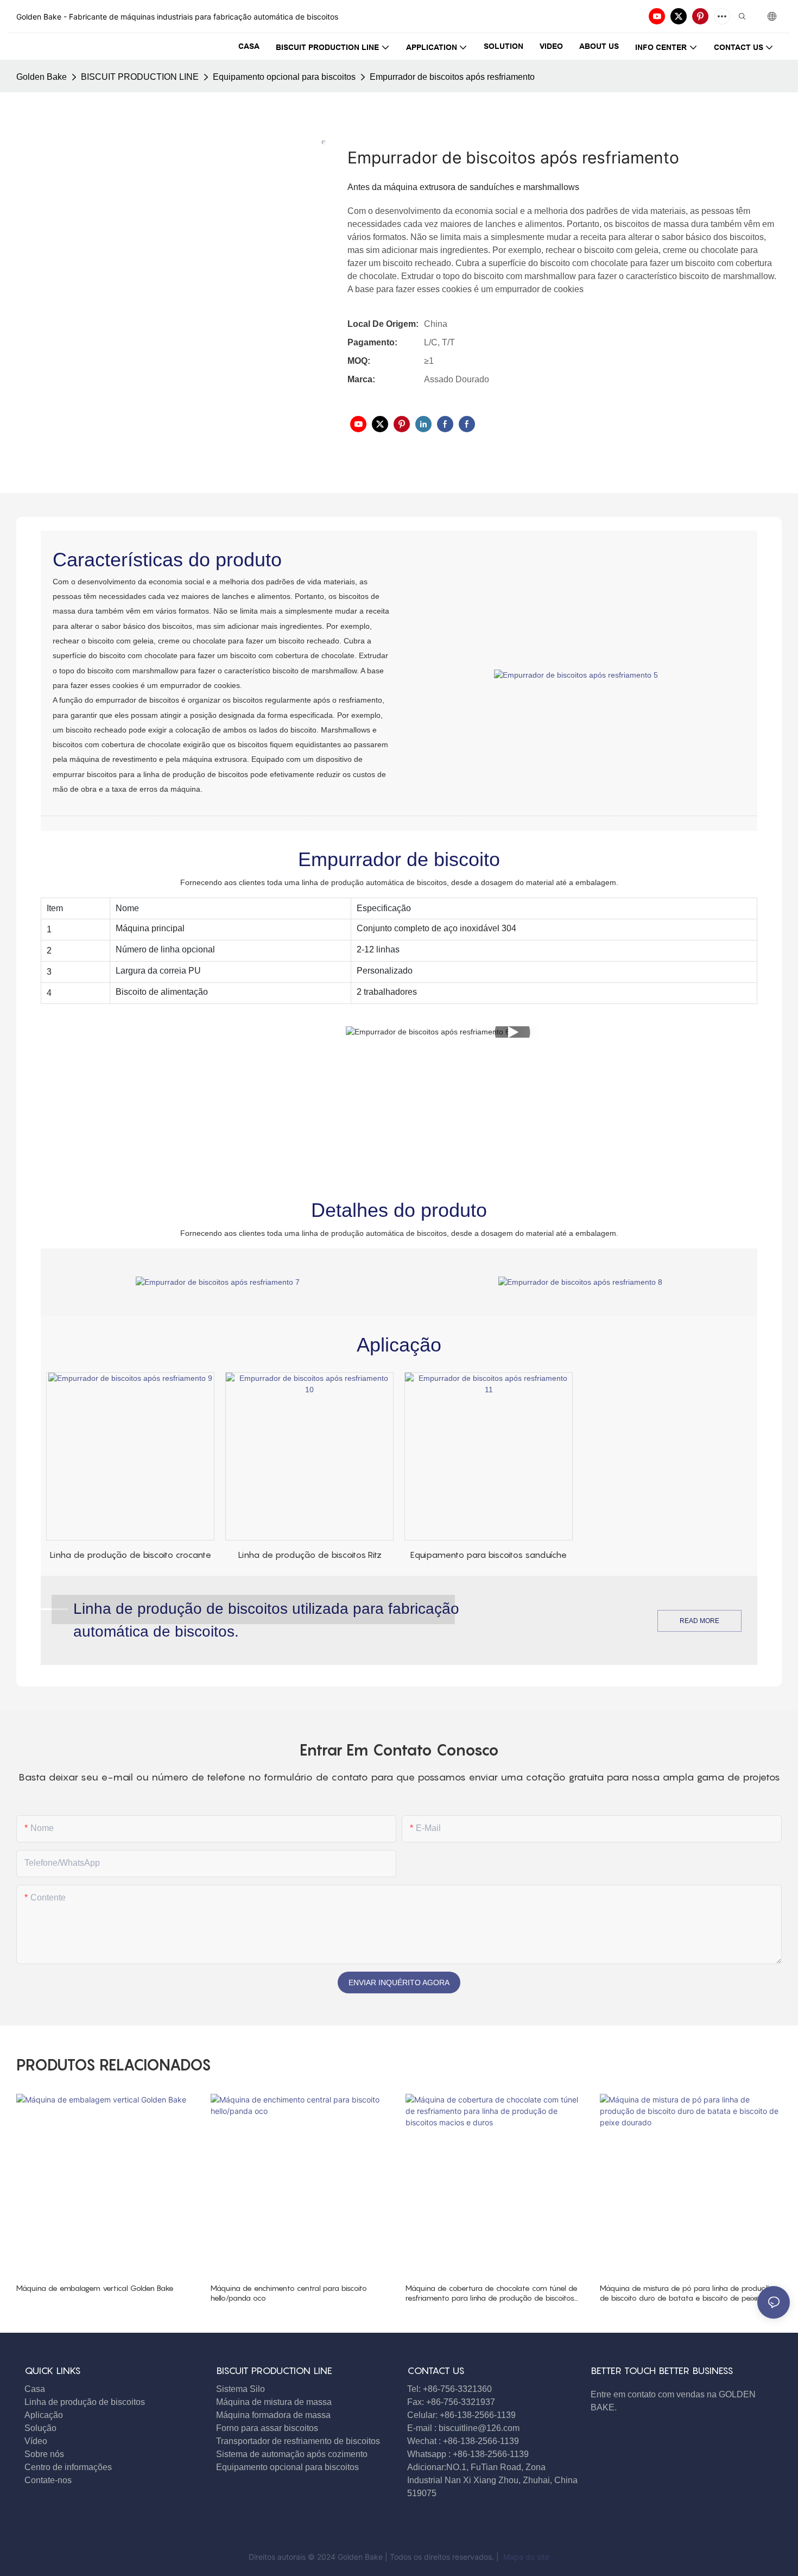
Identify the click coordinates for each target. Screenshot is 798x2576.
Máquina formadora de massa (273, 2415)
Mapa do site (525, 2557)
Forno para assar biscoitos (267, 2428)
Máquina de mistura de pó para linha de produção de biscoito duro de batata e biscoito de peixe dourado (687, 2293)
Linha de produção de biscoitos (85, 2402)
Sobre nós (44, 2454)
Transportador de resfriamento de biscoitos (298, 2441)
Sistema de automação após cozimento (292, 2454)
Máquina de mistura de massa (274, 2402)
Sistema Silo (240, 2389)
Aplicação (44, 2415)
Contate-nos (49, 2480)
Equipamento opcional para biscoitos (284, 77)
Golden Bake (42, 77)
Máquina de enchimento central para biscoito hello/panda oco (289, 2293)
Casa (35, 2389)
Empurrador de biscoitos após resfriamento (452, 77)
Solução (40, 2428)
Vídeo (36, 2441)
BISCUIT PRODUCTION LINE (140, 77)
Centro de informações (68, 2467)
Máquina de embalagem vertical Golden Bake (95, 2288)
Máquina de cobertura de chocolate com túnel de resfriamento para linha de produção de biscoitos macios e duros (492, 2293)
